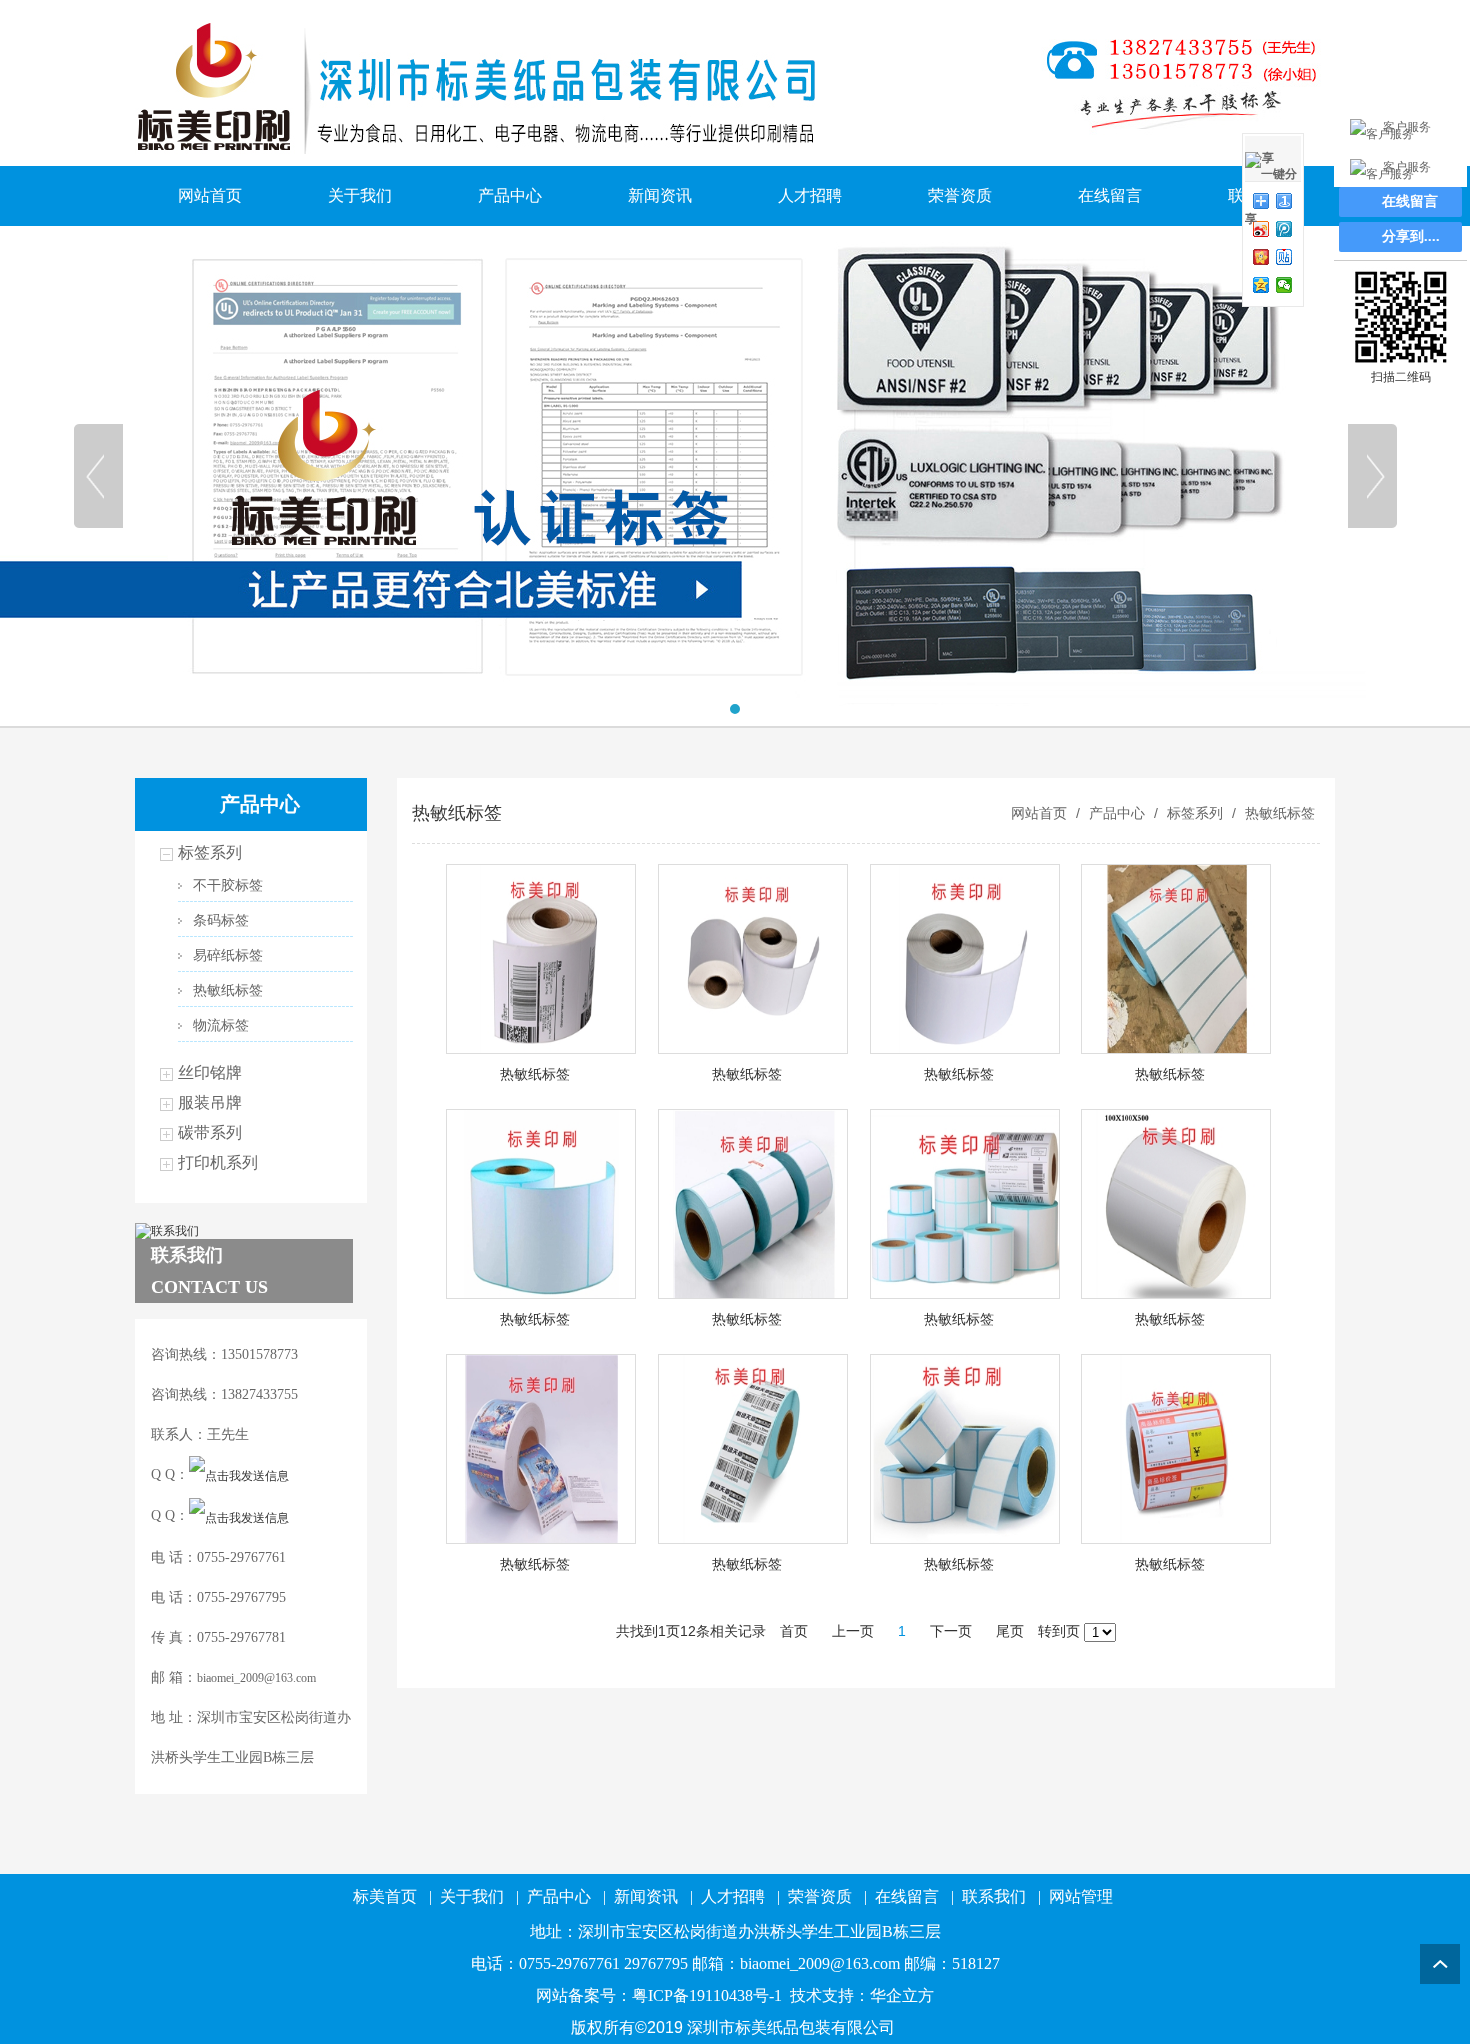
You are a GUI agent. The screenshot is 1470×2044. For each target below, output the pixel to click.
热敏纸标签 (228, 990)
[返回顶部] (1440, 1964)
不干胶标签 (228, 885)
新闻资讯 (660, 195)
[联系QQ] (239, 1475)
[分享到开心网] (1261, 257)
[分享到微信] (1284, 285)
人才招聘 (810, 195)
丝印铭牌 (210, 1072)
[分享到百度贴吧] (1284, 257)
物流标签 (221, 1025)
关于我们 (360, 195)
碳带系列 (210, 1132)
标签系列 (210, 852)
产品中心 (510, 195)
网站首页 (210, 195)
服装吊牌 (210, 1102)
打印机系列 (218, 1162)
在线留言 (1110, 195)
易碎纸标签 (228, 955)
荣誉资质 (960, 195)
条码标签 (221, 920)
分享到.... (1411, 236)
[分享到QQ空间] (1261, 285)
